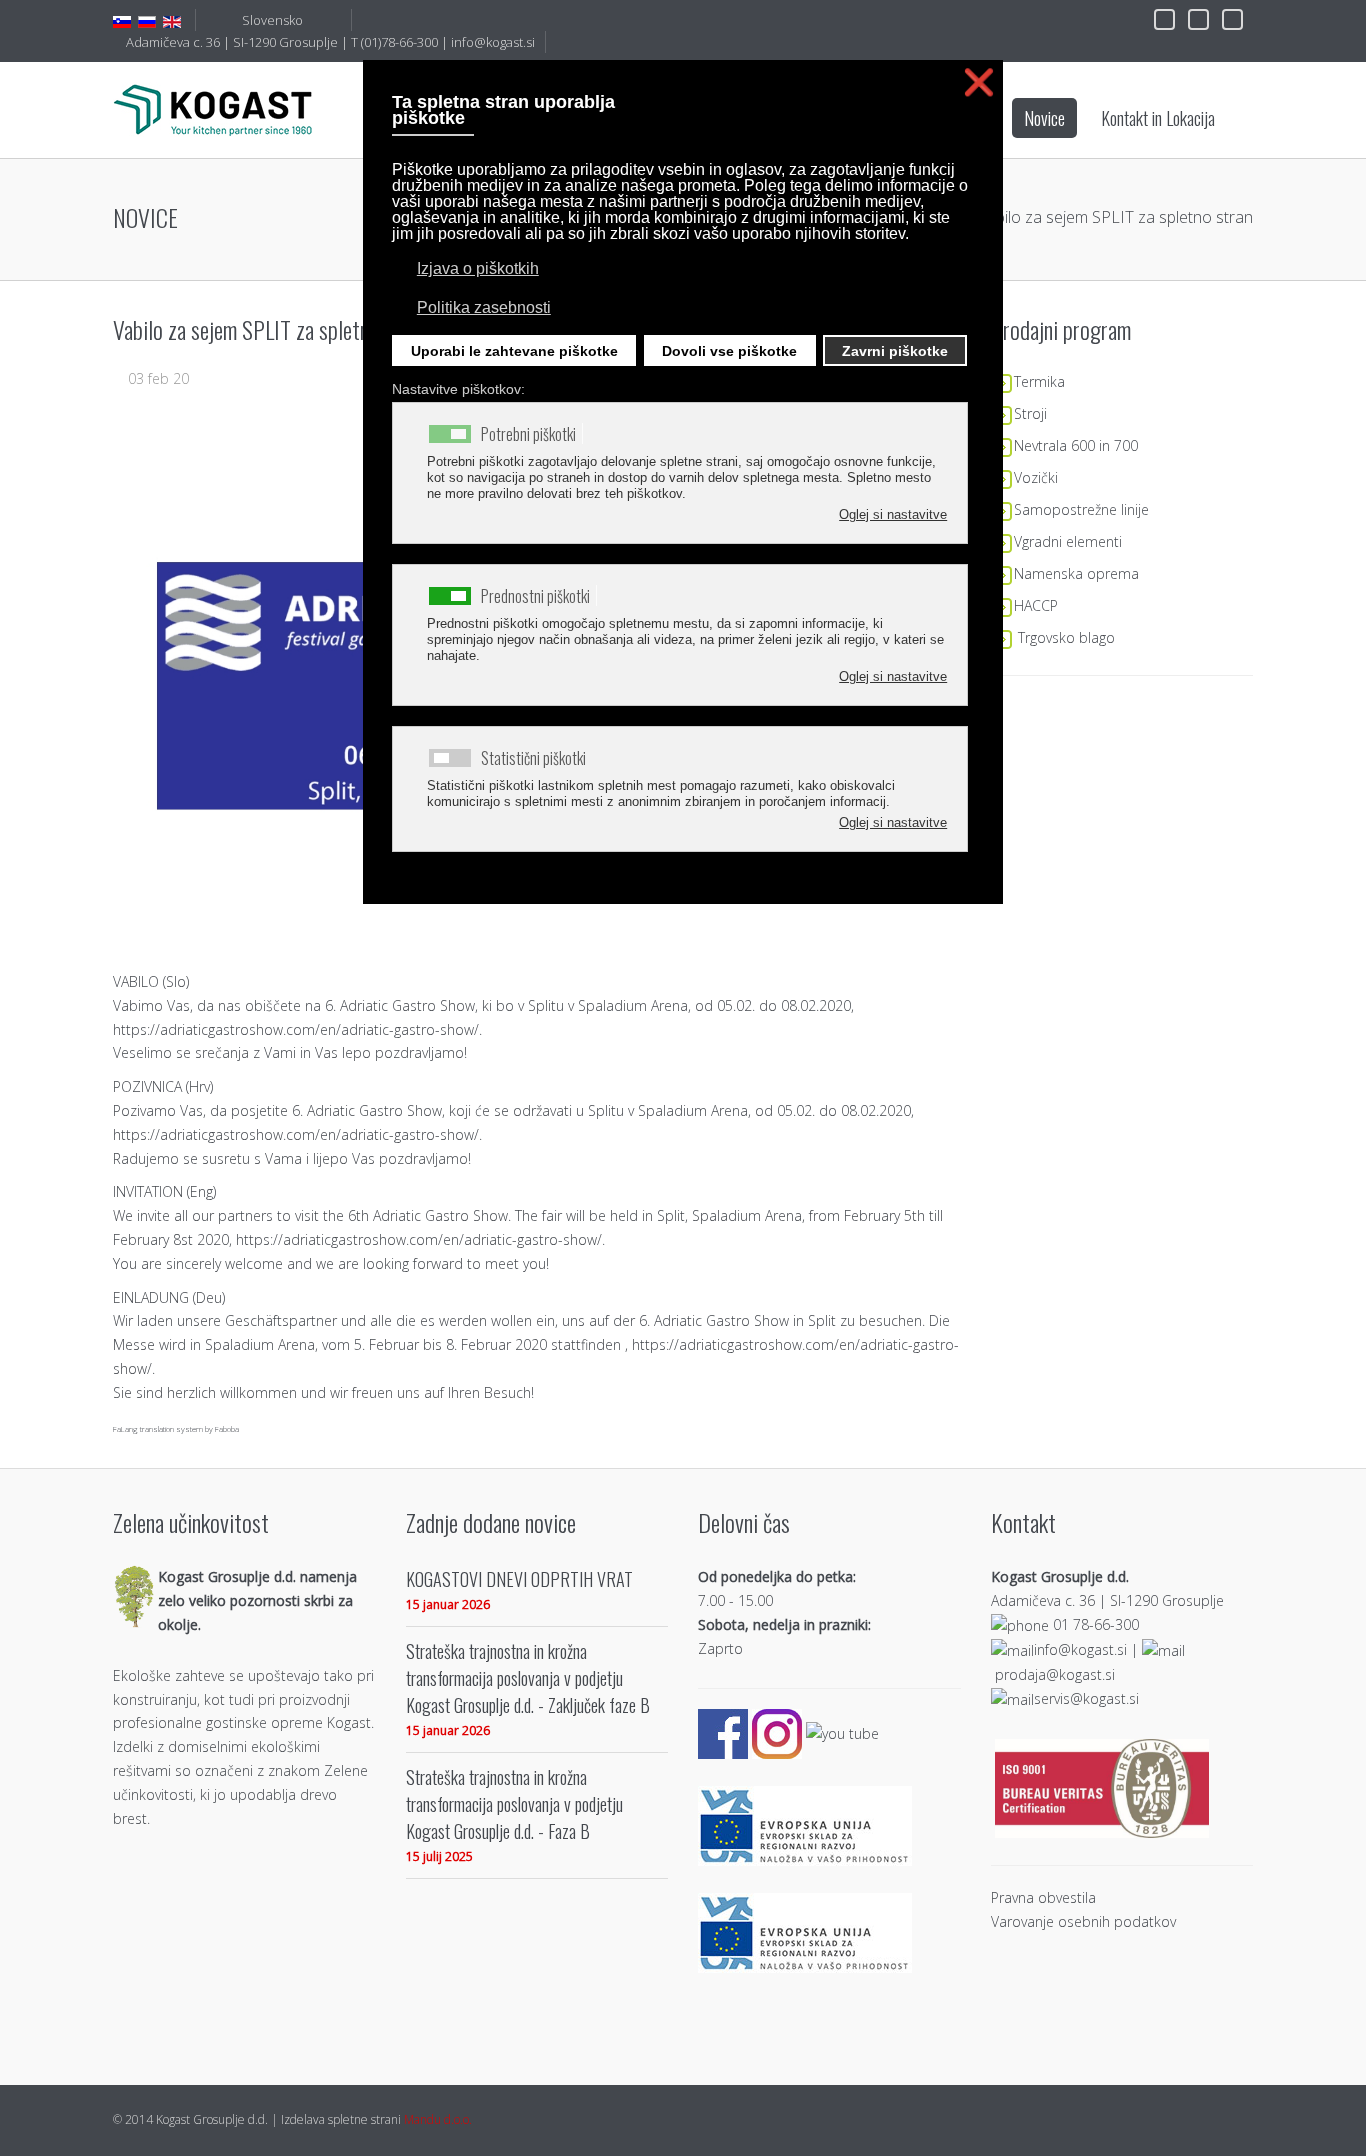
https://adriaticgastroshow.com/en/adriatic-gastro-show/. (297, 1029)
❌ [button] (979, 82)
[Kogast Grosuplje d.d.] (213, 109)
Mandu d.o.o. (438, 2119)
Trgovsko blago (1066, 637)
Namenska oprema (1076, 573)
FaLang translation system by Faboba (176, 1428)
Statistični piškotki (533, 758)
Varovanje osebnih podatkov (1083, 1921)
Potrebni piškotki (528, 434)
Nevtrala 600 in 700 (1076, 445)
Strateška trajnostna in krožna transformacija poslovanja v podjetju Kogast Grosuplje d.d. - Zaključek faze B (528, 1677)
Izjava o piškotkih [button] (478, 268)
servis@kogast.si (1086, 1698)
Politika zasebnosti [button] (484, 307)
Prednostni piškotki (535, 596)
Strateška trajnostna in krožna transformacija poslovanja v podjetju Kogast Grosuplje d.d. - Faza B (514, 1803)
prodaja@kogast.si (1055, 1674)
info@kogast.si (493, 42)
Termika (1039, 381)
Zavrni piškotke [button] (895, 351)
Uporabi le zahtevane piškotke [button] (514, 351)
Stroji (1030, 413)
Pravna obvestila (1043, 1897)
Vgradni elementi (1068, 541)
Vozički (1036, 477)
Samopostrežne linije (1081, 509)
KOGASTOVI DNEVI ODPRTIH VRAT (519, 1578)
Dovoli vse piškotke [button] (729, 351)
